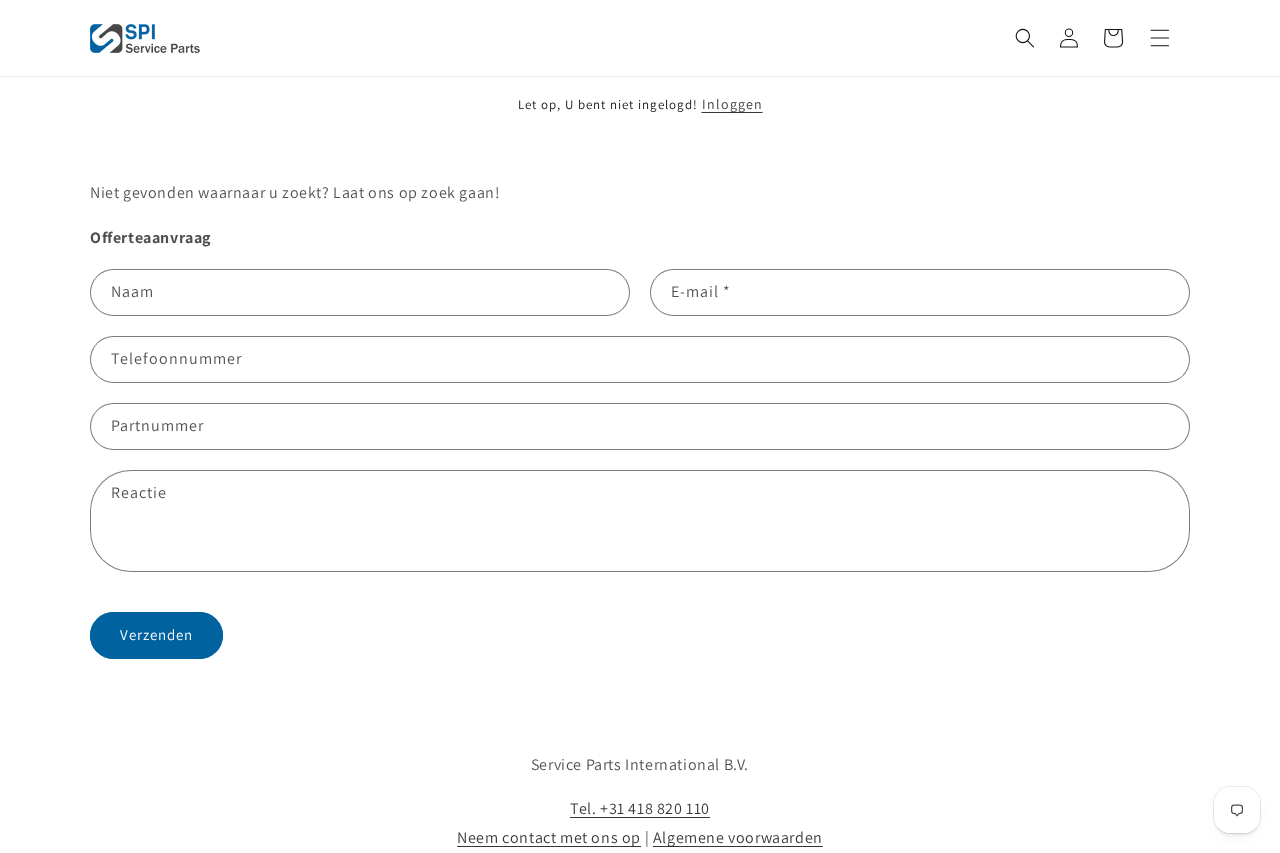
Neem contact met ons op (549, 837)
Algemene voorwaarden (738, 837)
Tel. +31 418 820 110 (640, 808)
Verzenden (156, 634)
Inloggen (732, 104)
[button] (1025, 38)
